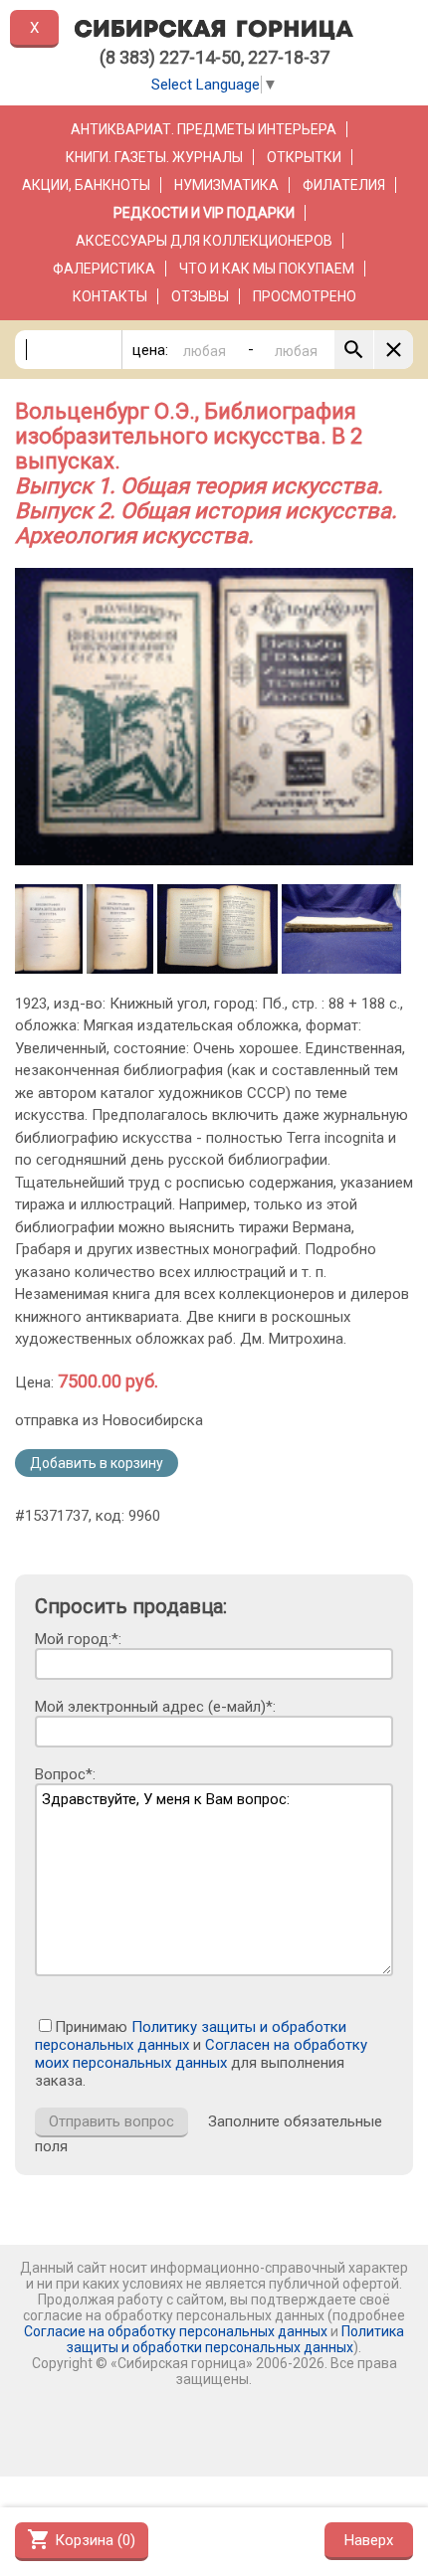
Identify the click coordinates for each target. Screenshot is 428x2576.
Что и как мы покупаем (267, 269)
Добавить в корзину (97, 1463)
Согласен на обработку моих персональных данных (201, 2054)
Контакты (110, 296)
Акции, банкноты (86, 185)
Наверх (369, 2540)
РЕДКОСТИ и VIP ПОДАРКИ (204, 213)
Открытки (304, 157)
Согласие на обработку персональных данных (176, 2331)
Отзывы (200, 296)
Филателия (344, 185)
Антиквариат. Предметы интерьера (204, 129)
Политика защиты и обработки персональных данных (235, 2339)
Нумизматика (226, 185)
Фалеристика (104, 269)
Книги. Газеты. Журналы (154, 157)
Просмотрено (305, 296)
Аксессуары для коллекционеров (204, 241)
